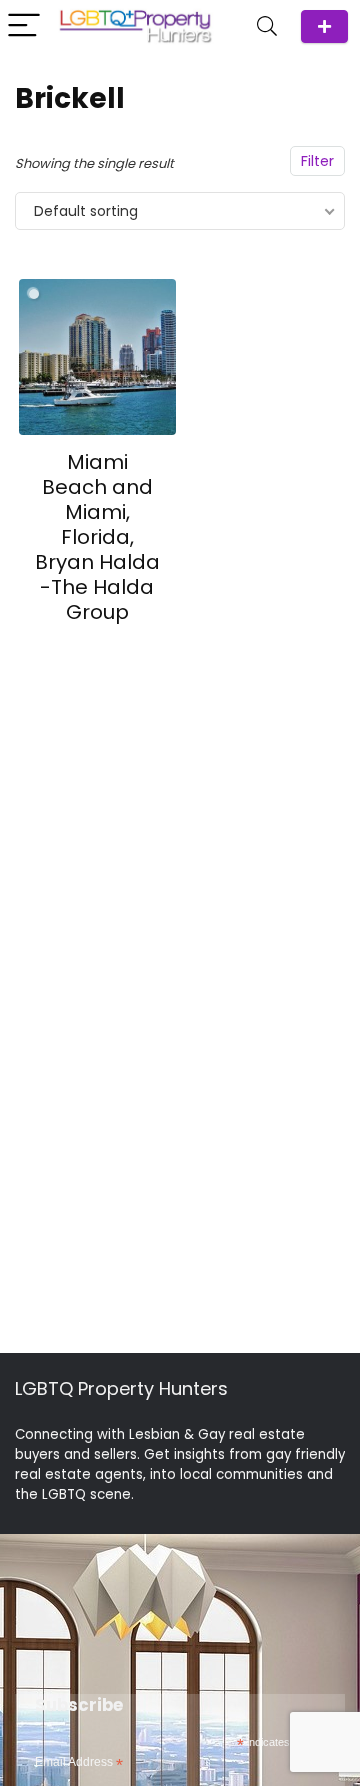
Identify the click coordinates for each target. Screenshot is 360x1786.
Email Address (79, 1763)
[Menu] (24, 26)
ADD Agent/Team (324, 26)
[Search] (267, 26)
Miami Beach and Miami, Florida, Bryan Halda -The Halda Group (97, 537)
